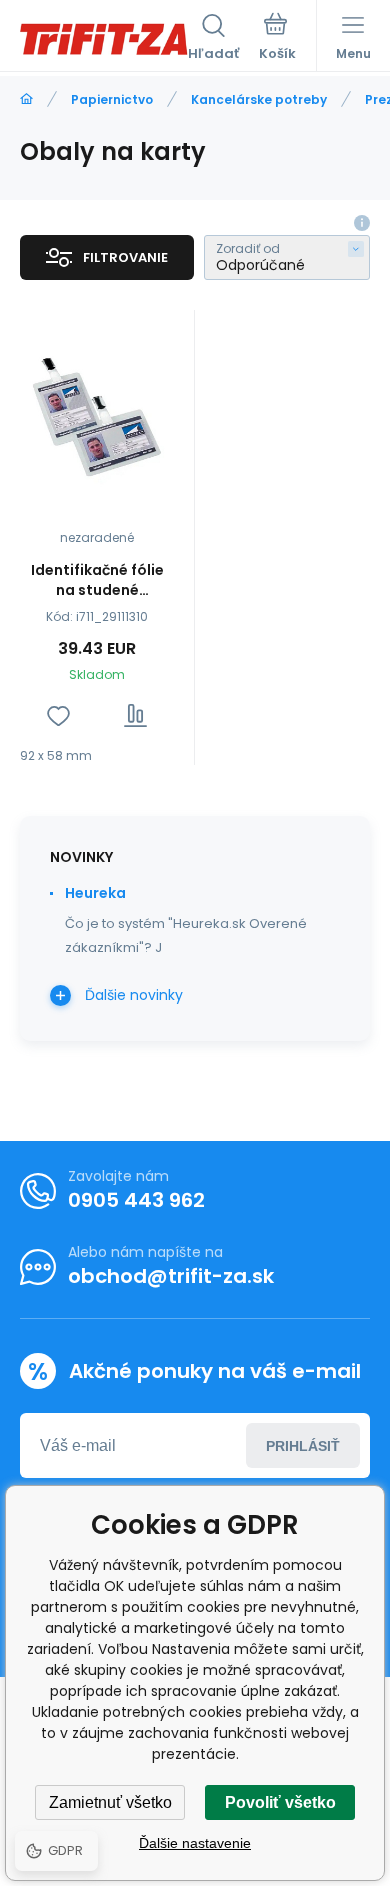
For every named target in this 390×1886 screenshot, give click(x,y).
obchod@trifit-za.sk (171, 1276)
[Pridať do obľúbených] (58, 715)
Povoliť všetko (280, 1802)
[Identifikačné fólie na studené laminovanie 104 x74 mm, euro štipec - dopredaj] (97, 412)
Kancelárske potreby (259, 99)
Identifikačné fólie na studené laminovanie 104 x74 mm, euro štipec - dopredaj (97, 580)
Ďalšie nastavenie (195, 1843)
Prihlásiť (303, 1446)
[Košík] (277, 39)
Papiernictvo (112, 99)
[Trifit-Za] (26, 99)
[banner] (104, 39)
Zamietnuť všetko (110, 1802)
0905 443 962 (136, 1200)
